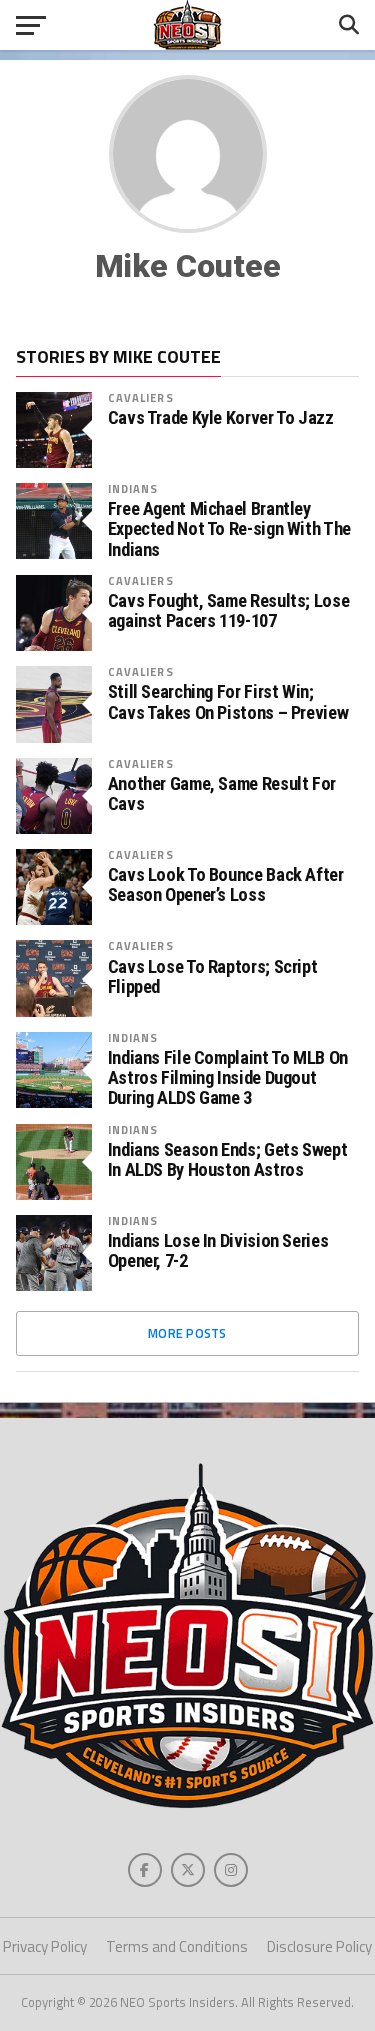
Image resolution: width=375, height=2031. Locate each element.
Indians (133, 488)
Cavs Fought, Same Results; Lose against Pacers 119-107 (229, 611)
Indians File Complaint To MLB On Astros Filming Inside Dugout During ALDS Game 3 (228, 1078)
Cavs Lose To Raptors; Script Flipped (213, 977)
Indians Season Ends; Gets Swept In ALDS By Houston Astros (228, 1160)
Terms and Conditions (177, 1946)
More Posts (187, 1333)
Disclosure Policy (319, 1946)
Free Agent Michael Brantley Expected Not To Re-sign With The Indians (229, 529)
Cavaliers (141, 397)
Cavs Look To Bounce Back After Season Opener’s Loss (226, 885)
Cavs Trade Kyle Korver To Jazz (221, 418)
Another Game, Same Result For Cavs (222, 794)
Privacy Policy (45, 1946)
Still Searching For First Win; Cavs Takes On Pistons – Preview (228, 702)
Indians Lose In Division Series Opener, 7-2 (218, 1251)
